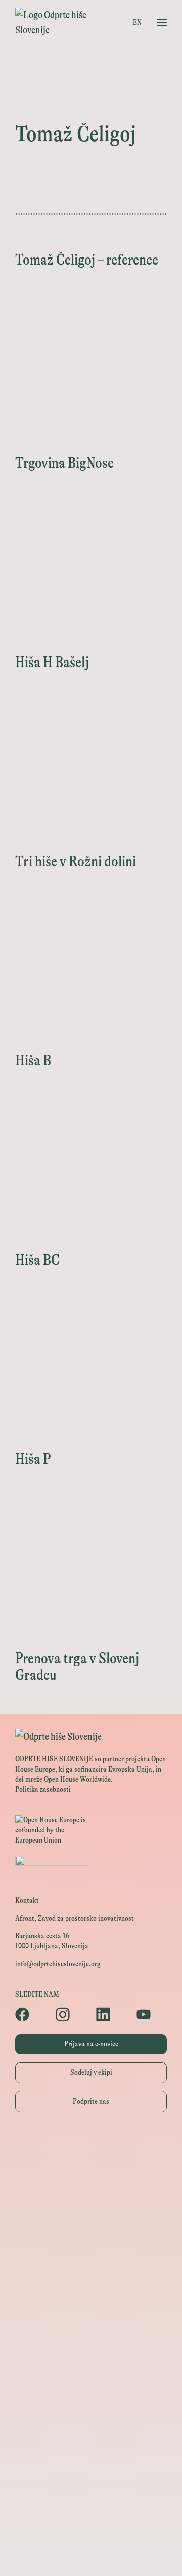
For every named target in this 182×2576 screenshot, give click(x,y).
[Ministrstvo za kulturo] (91, 2189)
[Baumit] (91, 2395)
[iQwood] (91, 2372)
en (137, 23)
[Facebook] (30, 2014)
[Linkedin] (111, 2014)
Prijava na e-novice (91, 2044)
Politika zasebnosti (43, 1790)
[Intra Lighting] (91, 2258)
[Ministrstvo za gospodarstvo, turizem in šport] (91, 2212)
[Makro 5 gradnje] (91, 2440)
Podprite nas (91, 2101)
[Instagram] (71, 2014)
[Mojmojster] (91, 2509)
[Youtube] (152, 2014)
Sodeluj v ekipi (91, 2072)
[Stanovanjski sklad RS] (91, 2326)
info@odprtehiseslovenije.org (58, 1964)
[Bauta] (91, 2486)
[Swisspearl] (91, 2418)
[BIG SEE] (91, 2554)
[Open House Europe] (91, 2144)
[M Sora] (91, 2304)
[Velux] (91, 2281)
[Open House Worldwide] (91, 2167)
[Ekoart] (91, 2349)
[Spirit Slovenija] (91, 2235)
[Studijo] (91, 2532)
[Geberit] (91, 2463)
